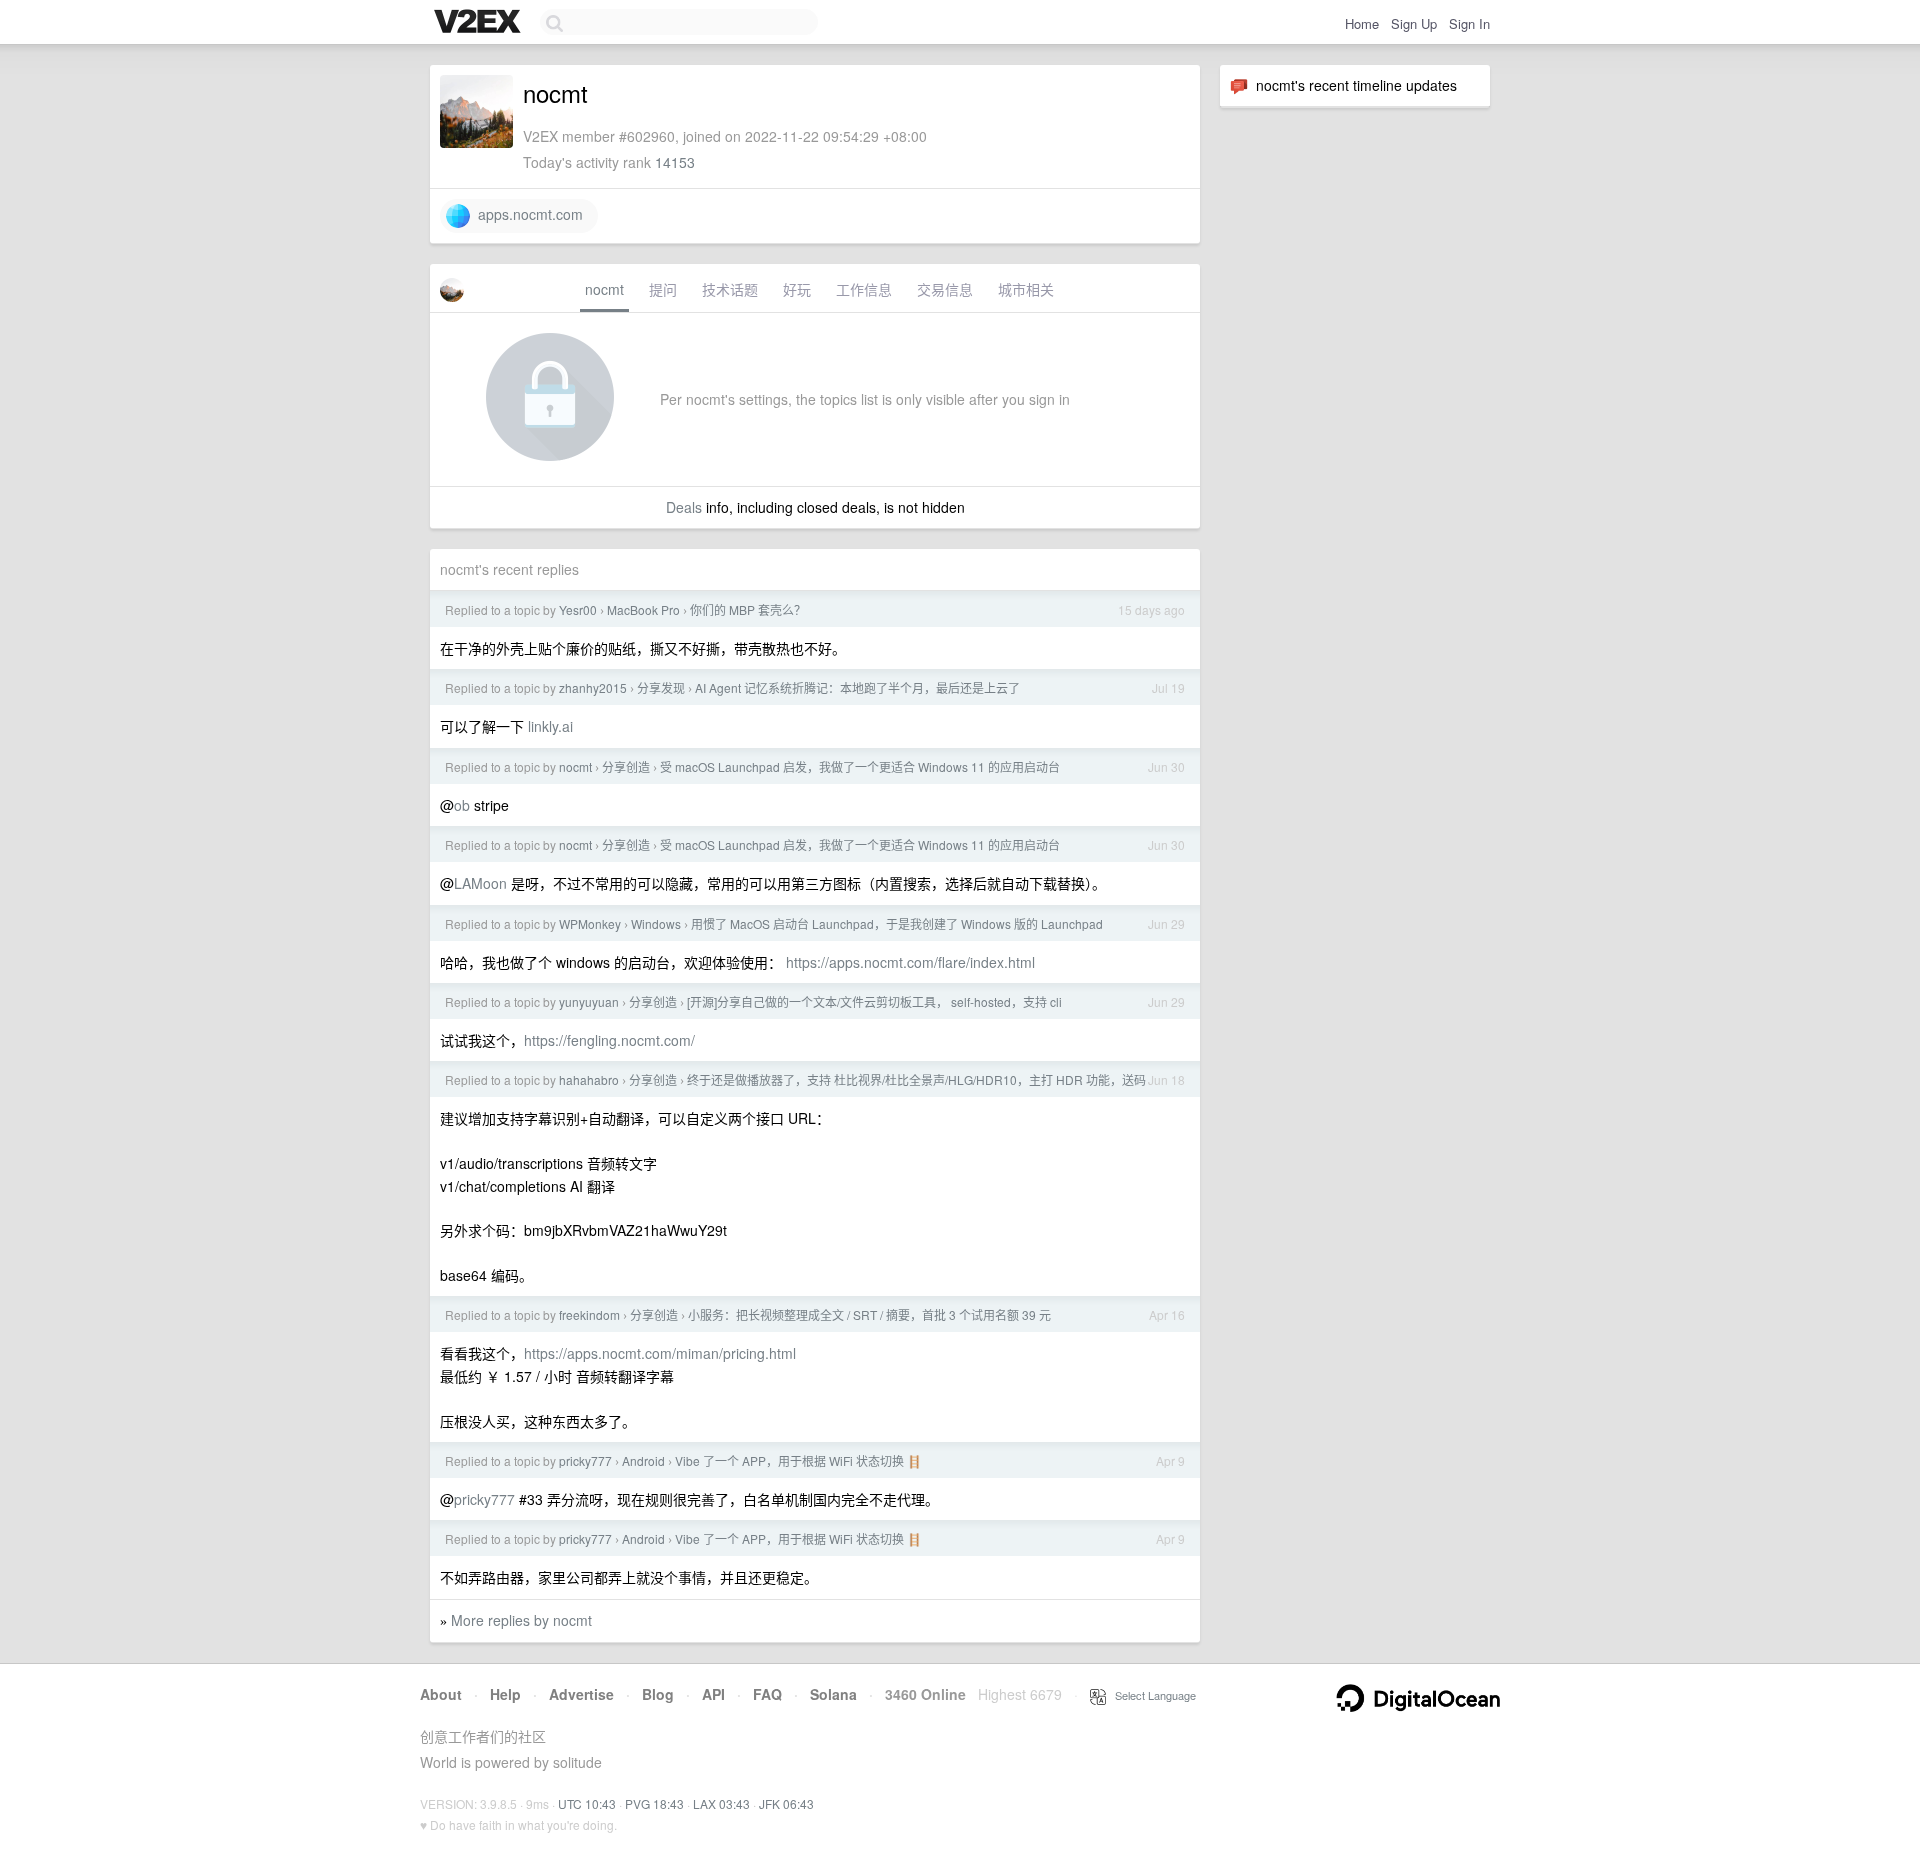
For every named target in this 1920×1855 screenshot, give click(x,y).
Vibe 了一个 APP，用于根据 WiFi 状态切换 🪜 (798, 1460)
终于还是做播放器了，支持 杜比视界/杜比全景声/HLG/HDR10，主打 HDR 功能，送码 (916, 1079)
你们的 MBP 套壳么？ (748, 609)
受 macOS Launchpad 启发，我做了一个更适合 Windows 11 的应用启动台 (860, 766)
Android (643, 1460)
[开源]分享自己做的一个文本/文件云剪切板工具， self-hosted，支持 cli (874, 1001)
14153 (675, 162)
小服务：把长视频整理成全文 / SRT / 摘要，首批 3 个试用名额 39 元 (869, 1314)
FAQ (767, 1694)
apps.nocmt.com (526, 214)
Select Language (1151, 1695)
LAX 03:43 (721, 1803)
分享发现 (661, 687)
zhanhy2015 (593, 687)
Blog (658, 1694)
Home (1362, 23)
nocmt (604, 289)
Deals (684, 507)
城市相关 (1026, 289)
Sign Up (1414, 23)
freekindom (589, 1314)
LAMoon (480, 883)
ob (462, 805)
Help (505, 1694)
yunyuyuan (589, 1001)
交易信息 (945, 289)
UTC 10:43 (587, 1803)
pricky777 (585, 1460)
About (441, 1694)
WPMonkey (590, 923)
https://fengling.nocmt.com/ (609, 1040)
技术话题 (730, 289)
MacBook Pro (643, 609)
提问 (663, 289)
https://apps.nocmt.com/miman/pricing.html (660, 1353)
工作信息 (864, 289)
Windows (656, 923)
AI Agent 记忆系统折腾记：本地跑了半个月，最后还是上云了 (857, 687)
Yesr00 (578, 609)
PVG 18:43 (654, 1803)
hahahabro (589, 1079)
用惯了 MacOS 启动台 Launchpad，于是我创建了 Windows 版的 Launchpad (897, 923)
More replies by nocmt (521, 1620)
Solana (833, 1694)
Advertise (581, 1694)
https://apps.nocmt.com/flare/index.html (910, 962)
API (713, 1694)
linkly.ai (550, 726)
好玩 (797, 289)
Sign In (1469, 23)
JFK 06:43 (786, 1803)
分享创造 (626, 766)
